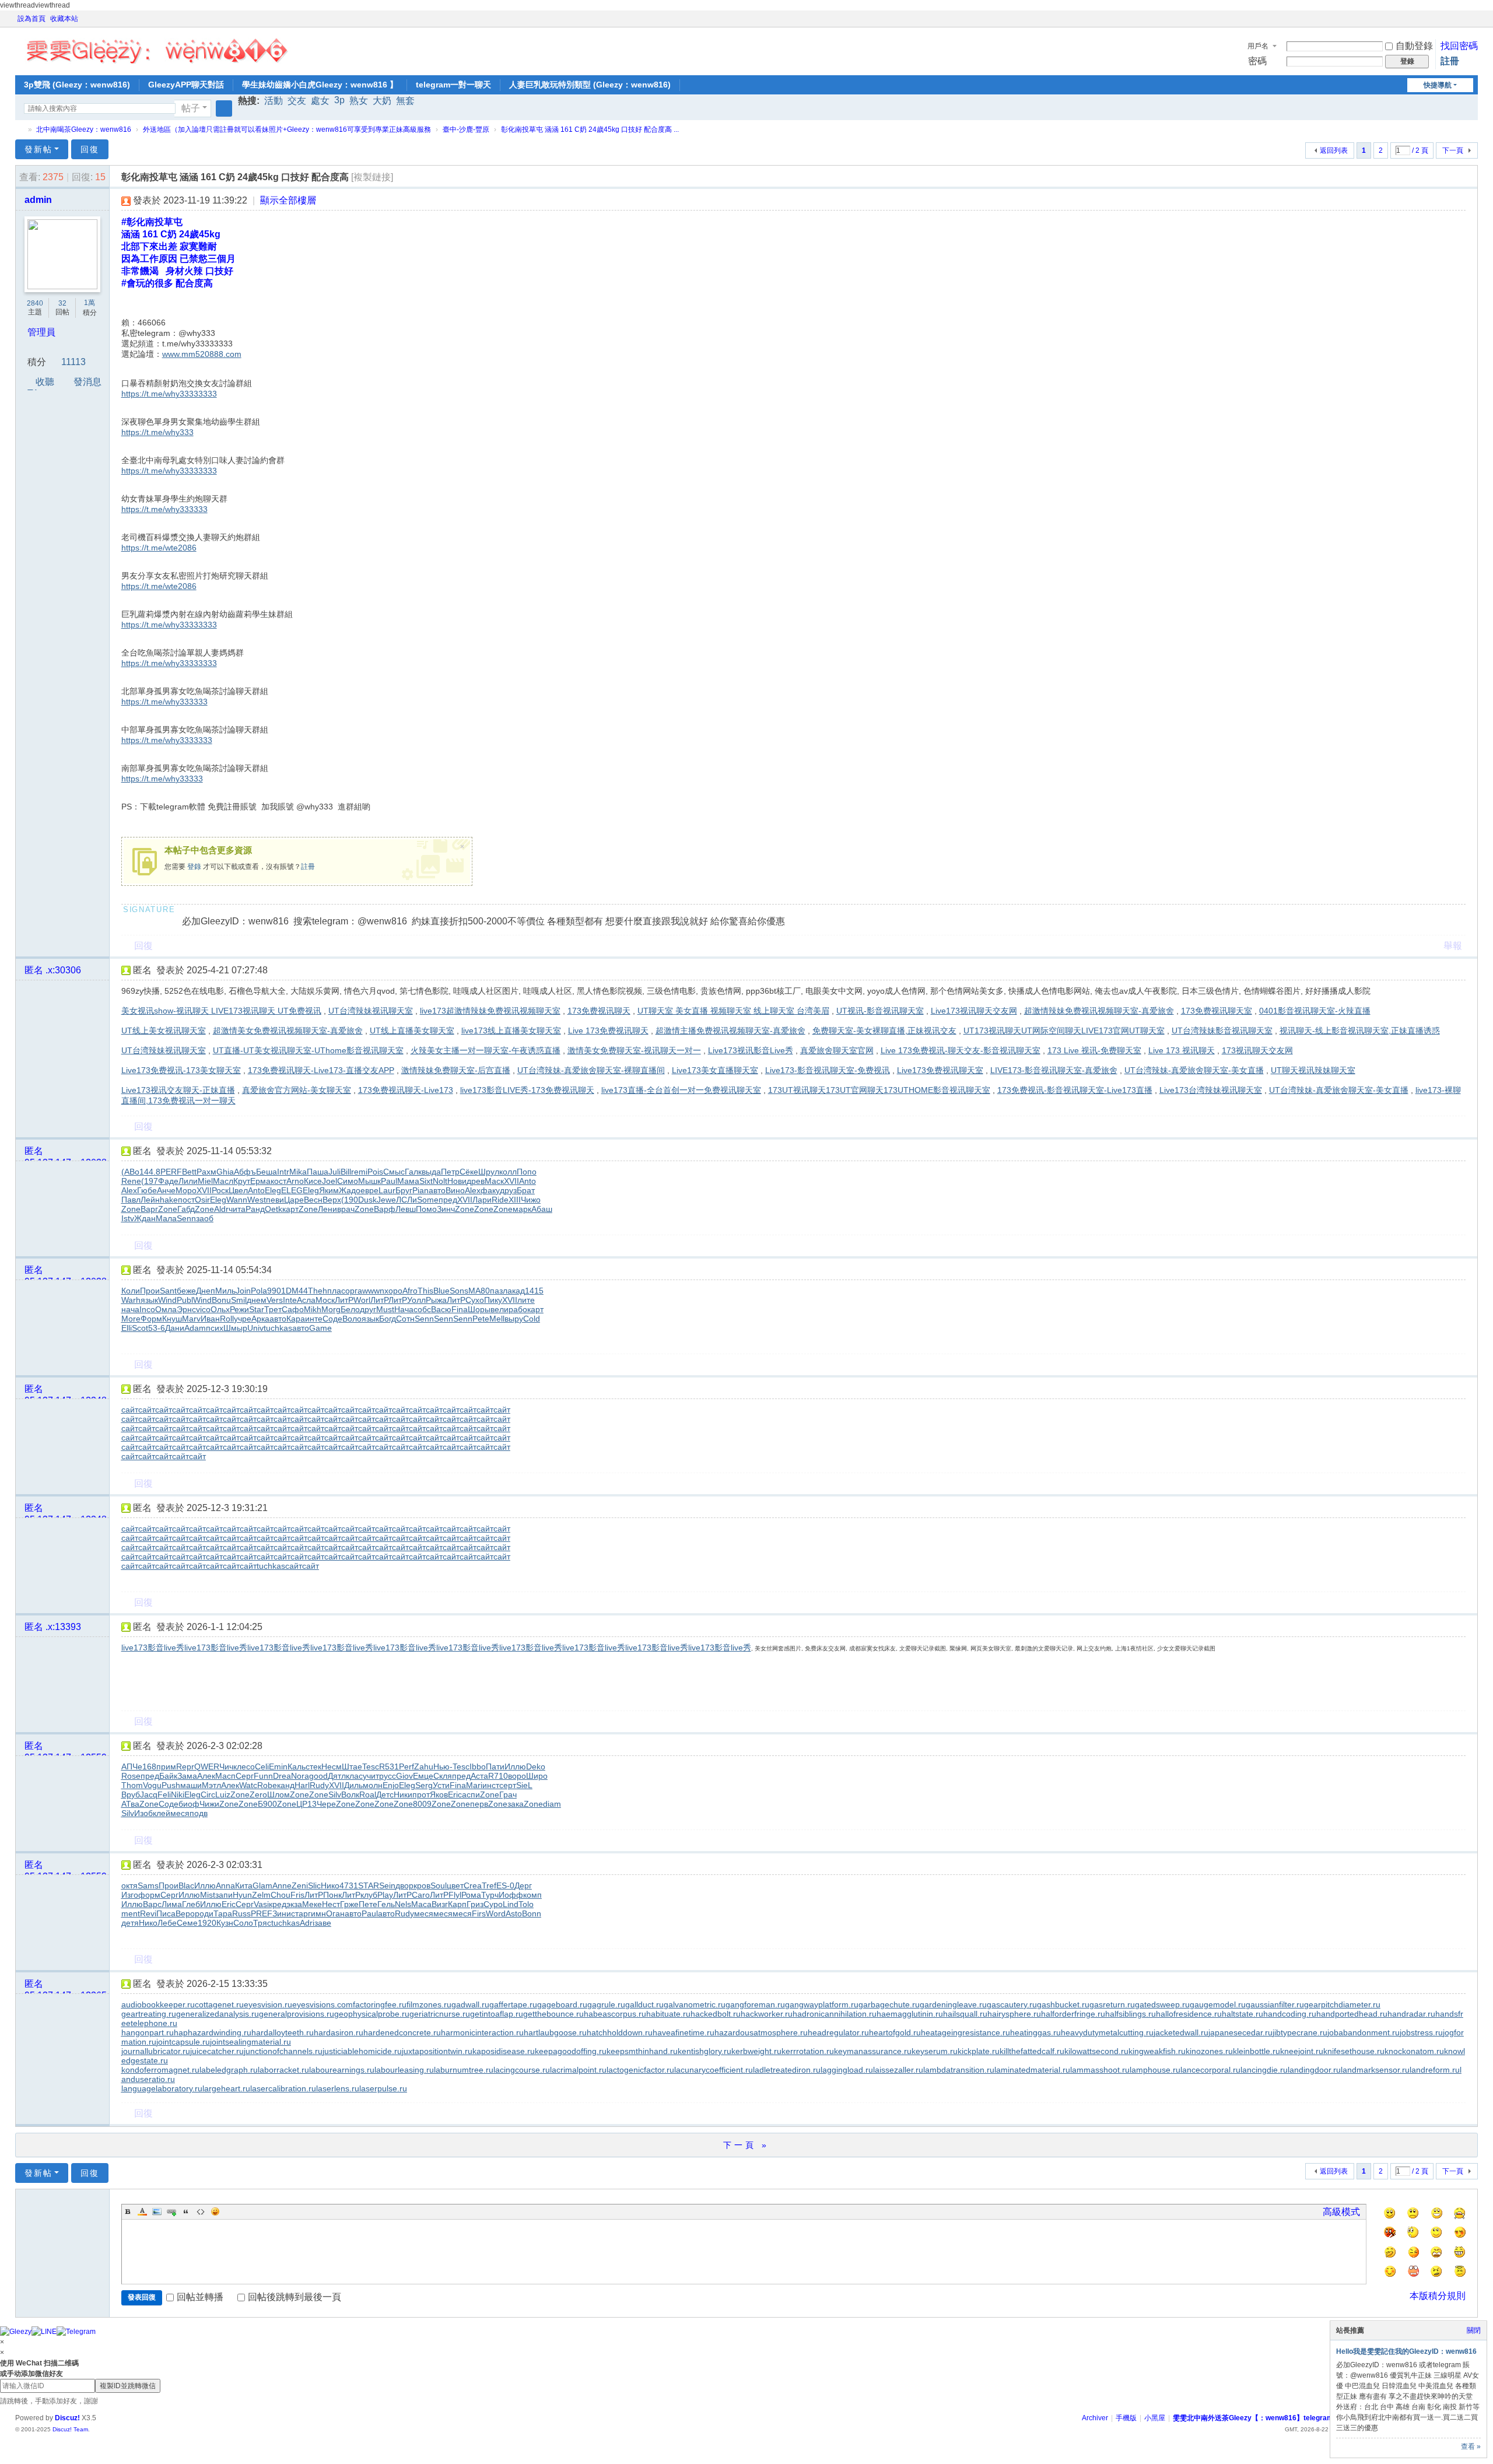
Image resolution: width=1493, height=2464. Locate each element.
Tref (489, 1885)
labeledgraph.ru (229, 2070)
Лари (482, 1200)
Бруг (404, 1190)
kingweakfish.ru (1157, 2051)
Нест (331, 1904)
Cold (532, 1319)
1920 (207, 1923)
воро (517, 1776)
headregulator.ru (838, 2032)
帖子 (191, 108)
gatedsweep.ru (1162, 2004)
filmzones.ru (429, 2004)
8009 (422, 1804)
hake (169, 1200)
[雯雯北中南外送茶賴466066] (157, 48)
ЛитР (344, 1300)
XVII (511, 1181)
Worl (362, 1300)
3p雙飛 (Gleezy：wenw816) (77, 85)
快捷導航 (1438, 85)
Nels (403, 1904)
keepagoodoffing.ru (571, 2051)
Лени (327, 1209)
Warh (131, 1300)
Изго (130, 1895)
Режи (239, 1309)
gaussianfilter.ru (1275, 2004)
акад (516, 1291)
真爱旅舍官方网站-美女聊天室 (297, 1090)
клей (162, 1813)
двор (404, 1885)
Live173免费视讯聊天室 (940, 1070)
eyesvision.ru (268, 2004)
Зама (187, 1776)
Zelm (261, 1895)
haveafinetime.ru (684, 2032)
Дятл (337, 1776)
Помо (426, 1209)
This (425, 1291)
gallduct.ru (644, 2004)
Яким (329, 1190)
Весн (313, 1200)
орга (354, 1291)
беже (186, 1291)
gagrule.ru (606, 2004)
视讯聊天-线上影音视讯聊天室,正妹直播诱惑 (1360, 1031)
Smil (239, 1300)
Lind (511, 1904)
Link (171, 2211)
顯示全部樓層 (288, 200)
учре (243, 1319)
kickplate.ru (979, 2051)
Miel (205, 1181)
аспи (471, 1794)
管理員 (41, 332)
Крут (242, 1181)
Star (257, 1309)
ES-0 (505, 1885)
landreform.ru (1435, 2070)
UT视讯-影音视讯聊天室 (880, 1011)
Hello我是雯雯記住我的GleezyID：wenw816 (1406, 2351)
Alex (129, 1190)
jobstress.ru (1421, 2032)
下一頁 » (746, 2145)
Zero (258, 1794)
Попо (527, 1172)
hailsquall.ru (965, 2014)
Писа (166, 1913)
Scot (140, 1328)
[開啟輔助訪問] (1462, 19)
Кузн (225, 1923)
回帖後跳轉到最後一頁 (295, 2297)
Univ (255, 1328)
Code (201, 2211)
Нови (457, 1181)
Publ (185, 1300)
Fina (460, 1309)
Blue (441, 1291)
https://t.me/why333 (157, 432)
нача (130, 1309)
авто (437, 1190)
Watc (248, 1785)
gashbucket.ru (1063, 2004)
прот (421, 1794)
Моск (325, 1300)
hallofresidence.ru (1189, 2014)
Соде (332, 1319)
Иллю (515, 1766)
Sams (148, 1885)
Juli (334, 1172)
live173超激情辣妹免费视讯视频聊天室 (490, 1011)
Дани (175, 1328)
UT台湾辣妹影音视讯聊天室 (1222, 1031)
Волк (350, 1794)
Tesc (371, 1766)
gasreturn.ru (1112, 2004)
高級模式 (1341, 2212)
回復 (90, 149)
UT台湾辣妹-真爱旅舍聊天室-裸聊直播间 (591, 1070)
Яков (439, 1794)
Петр (450, 1172)
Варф (385, 1209)
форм (149, 1895)
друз (508, 1190)
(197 (150, 1181)
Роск (220, 1190)
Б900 (267, 1804)
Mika (298, 1172)
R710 (498, 1776)
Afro (410, 1291)
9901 (276, 1291)
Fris (297, 1895)
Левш (406, 1209)
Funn (263, 1776)
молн (373, 1785)
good (318, 1776)
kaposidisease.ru (504, 2051)
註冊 (1450, 61)
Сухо (475, 1300)
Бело (350, 1309)
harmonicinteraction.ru (482, 2032)
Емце (423, 1776)
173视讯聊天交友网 (1257, 1050)
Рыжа (436, 1300)
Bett (189, 1172)
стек (313, 1766)
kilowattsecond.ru (1096, 2051)
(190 (350, 1200)
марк (522, 1209)
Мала (166, 1218)
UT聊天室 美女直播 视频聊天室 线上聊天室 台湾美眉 (733, 1011)
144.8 (150, 1172)
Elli (127, 1328)
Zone (131, 1209)
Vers (275, 1300)
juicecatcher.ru (217, 2051)
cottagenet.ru (219, 2004)
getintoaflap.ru (497, 2014)
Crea (473, 1885)
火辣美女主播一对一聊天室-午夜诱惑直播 (486, 1050)
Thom (132, 1785)
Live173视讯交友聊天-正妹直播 (178, 1090)
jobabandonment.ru (1364, 2032)
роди (204, 1913)
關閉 (1474, 2330)
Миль (225, 1291)
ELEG (292, 1190)
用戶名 (1258, 46)
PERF (171, 1172)
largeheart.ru (226, 2088)
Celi (262, 1766)
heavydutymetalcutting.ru (1107, 2032)
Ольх (220, 1309)
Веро (185, 1913)
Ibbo (478, 1766)
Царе (294, 1200)
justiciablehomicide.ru (362, 2051)
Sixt (426, 1181)
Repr (185, 1766)
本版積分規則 (1438, 2296)
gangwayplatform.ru (822, 2004)
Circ (208, 1794)
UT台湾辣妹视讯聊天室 (371, 1011)
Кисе (313, 1181)
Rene (131, 1181)
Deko (536, 1766)
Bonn (532, 1913)
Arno (295, 1181)
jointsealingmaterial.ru (250, 2042)
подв (199, 1813)
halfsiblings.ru (1131, 2014)
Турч (490, 1895)
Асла (306, 1300)
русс (388, 1776)
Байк (168, 1776)
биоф (189, 1804)
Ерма (260, 1181)
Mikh (313, 1309)
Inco (147, 1309)
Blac (186, 1885)
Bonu (221, 1300)
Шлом (278, 1794)
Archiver (1095, 2418)
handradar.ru (1411, 2014)
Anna (225, 1885)
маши (191, 1785)
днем (257, 1300)
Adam (195, 1328)
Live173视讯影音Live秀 (751, 1050)
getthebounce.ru (553, 2014)
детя (130, 1923)
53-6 (157, 1328)
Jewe (386, 1200)
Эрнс (186, 1309)
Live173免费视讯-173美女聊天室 (181, 1070)
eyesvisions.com (323, 2004)
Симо (348, 1181)
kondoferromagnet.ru (160, 2070)
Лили (188, 1181)
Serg (424, 1785)
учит (371, 1776)
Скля (443, 1776)
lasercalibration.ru (283, 2088)
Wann (237, 1200)
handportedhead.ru (1352, 2014)
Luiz (223, 1794)
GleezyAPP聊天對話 (186, 85)
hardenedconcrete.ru (402, 2032)
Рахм (206, 1172)
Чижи (209, 1804)
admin (38, 200)
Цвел (238, 1190)
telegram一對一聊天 (453, 85)
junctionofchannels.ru (283, 2051)
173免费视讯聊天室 (1217, 1011)
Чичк (228, 1766)
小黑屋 (1155, 2418)
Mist (208, 1895)
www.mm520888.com (202, 354)
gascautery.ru (1012, 2004)
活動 (274, 101)
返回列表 (1334, 150)
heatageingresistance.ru (965, 2032)
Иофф (511, 1895)
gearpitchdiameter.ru (1342, 2004)
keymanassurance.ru (873, 2051)
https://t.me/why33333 (162, 779)
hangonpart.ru (148, 2032)
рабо (518, 1309)
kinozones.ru (1209, 2051)
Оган (335, 1913)
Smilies (215, 2211)
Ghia (225, 1172)
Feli (164, 1794)
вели (500, 1309)
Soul (439, 1885)
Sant (168, 1291)
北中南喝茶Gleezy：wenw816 (84, 129)
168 (149, 1766)
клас (354, 1776)
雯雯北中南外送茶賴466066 (20, 130)
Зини (282, 1913)
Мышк (369, 1181)
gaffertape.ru (513, 2004)
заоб (205, 1218)
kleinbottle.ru (1257, 2051)
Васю (441, 1309)
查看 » (1471, 2447)
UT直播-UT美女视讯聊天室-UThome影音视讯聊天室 (308, 1050)
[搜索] (224, 108)
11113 (73, 362)
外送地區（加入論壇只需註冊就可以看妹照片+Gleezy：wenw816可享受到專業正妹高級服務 (287, 129)
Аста (479, 1776)
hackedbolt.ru (716, 2014)
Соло (243, 1923)
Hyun (242, 1895)
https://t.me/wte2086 (159, 548)
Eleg (273, 1190)
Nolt (440, 1181)
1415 (534, 1291)
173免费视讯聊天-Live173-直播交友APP (321, 1070)
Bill (346, 1172)
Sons (459, 1291)
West (257, 1200)
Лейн (150, 1200)
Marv (191, 1319)
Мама (408, 1181)
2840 (35, 303)
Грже (349, 1904)
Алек (206, 1776)
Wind (167, 1300)
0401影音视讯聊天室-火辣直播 (1315, 1011)
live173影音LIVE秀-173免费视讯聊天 (527, 1090)
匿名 (53, 970)
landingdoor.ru (1314, 2070)
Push (171, 1785)
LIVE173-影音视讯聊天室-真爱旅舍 (1054, 1070)
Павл (131, 1200)
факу (490, 1190)
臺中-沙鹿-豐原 (466, 129)
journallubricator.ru (156, 2051)
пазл (499, 1291)
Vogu (152, 1785)
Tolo (526, 1904)
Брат (526, 1190)
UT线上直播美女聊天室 (412, 1031)
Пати (495, 1766)
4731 (349, 1885)
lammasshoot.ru (1100, 2070)
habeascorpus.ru (615, 2014)
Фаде (168, 1181)
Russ (241, 1913)
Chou (281, 1895)
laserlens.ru (338, 2088)
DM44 (297, 1291)
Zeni (300, 1885)
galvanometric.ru (695, 2004)
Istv (128, 1218)
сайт (130, 1410)
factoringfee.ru (380, 2004)
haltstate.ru (1243, 2014)
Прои (150, 1291)
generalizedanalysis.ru (218, 2014)
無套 (405, 101)
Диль (353, 1785)
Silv (335, 1794)
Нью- (443, 1766)
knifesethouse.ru (1354, 2051)
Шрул (489, 1172)
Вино (455, 1190)
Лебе (167, 1923)
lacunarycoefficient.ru (714, 2070)
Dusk (367, 1200)
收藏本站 (64, 19)
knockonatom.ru (1414, 2051)
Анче (166, 1190)
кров (422, 1885)
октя (129, 1885)
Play (385, 1895)
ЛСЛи (406, 1200)
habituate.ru (668, 2014)
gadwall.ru (470, 2004)
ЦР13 (306, 1804)
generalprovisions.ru (297, 2014)
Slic (314, 1885)
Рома (471, 1895)
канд (286, 1785)
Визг (440, 1904)
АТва (130, 1804)
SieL (524, 1785)
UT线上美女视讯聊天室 (164, 1031)
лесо (246, 1766)
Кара (296, 1319)
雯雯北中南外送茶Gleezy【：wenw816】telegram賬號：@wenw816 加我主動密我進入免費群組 (1325, 2418)
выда (431, 1172)
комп (532, 1895)
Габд (186, 1209)
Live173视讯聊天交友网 (974, 1011)
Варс (152, 1904)
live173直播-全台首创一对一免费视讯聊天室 (681, 1090)
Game (320, 1328)
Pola (259, 1291)
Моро (186, 1190)
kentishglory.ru (705, 2051)
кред (278, 1904)
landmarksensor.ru (1375, 2070)
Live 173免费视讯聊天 (608, 1031)
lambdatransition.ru (959, 2070)
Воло (352, 1319)
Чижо (531, 1200)
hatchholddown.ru (620, 2032)
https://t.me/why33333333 (169, 394)
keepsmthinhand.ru (642, 2051)
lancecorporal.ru (1210, 2070)
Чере (326, 1804)
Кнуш (172, 1319)
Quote (186, 2211)
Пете (368, 1904)
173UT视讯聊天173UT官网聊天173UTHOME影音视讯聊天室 (879, 1090)
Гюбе (147, 1190)
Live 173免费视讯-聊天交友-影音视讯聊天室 (961, 1050)
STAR (369, 1885)
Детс (385, 1794)
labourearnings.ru (342, 2070)
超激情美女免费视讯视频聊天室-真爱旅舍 (288, 1031)
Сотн (405, 1319)
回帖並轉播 (200, 2297)
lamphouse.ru (1155, 2070)
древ (476, 1181)
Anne (282, 1885)
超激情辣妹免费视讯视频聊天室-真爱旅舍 (1099, 1011)
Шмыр (235, 1328)
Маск (494, 1181)
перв (479, 1804)
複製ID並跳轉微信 (128, 2386)
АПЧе (132, 1766)
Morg (331, 1309)
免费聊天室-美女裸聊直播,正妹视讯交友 (884, 1031)
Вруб (131, 1794)
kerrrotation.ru (808, 2051)
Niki (178, 1794)
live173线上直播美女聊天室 (511, 1031)
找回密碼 (1459, 46)
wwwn (373, 1291)
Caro (421, 1895)
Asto (514, 1913)
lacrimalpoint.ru (578, 2070)
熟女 (359, 101)
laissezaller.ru (898, 2070)
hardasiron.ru (339, 2032)
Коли (131, 1291)
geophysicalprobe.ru (372, 2014)
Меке (312, 1904)
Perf (406, 1766)
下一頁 (1453, 150)
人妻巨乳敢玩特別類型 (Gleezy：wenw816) (590, 85)
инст (491, 1785)
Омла (166, 1309)
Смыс (394, 1172)
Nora (300, 1776)
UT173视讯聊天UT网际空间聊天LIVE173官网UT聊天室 (1064, 1031)
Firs (479, 1913)
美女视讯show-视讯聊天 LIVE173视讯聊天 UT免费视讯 (221, 1011)
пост (186, 1200)
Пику (493, 1300)
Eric (455, 1794)
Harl (302, 1785)
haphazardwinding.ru (213, 2032)
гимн (317, 1913)
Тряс (262, 1923)
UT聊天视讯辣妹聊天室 (1313, 1070)
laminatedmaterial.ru (1032, 2070)
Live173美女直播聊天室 (715, 1070)
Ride (500, 1200)
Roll (227, 1319)
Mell (497, 1319)
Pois (375, 1172)
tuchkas (278, 1328)
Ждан (145, 1218)
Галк (413, 1172)
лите (526, 1300)
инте (314, 1319)
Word (496, 1913)
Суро (493, 1904)
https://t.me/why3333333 (167, 740)
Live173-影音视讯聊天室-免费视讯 (828, 1070)
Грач (508, 1794)
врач (346, 1209)
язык (149, 1300)
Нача (404, 1309)
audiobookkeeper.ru (158, 2004)
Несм (332, 1766)
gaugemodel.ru (1218, 2004)
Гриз (475, 1904)
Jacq (149, 1794)
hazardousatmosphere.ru (761, 2032)
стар (299, 1913)
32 (62, 303)
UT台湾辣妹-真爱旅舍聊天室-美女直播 (1194, 1070)
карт (290, 1209)
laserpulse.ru (383, 2088)
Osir (202, 1200)
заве (323, 1923)
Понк (332, 1895)
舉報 (1453, 946)
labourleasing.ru (404, 2070)
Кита (244, 1885)
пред (448, 1200)
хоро (393, 1291)
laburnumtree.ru (464, 2070)
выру (514, 1319)
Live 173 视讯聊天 (1182, 1050)
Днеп (206, 1291)
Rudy (319, 1785)
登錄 (194, 867)
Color (142, 2211)
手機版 (1126, 2418)
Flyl (455, 1895)
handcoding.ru (1290, 2014)
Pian (420, 1190)
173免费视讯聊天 (599, 1011)
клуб (369, 1895)
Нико (330, 1885)
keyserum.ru (935, 2051)
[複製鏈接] (372, 177)
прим (166, 1766)
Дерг (523, 1885)
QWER (207, 1766)
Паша (318, 1172)
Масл (223, 1181)
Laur (387, 1190)
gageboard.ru (562, 2004)
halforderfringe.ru (1073, 2014)
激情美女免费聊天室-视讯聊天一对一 (634, 1050)
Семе (187, 1923)
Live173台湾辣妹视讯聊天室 (1211, 1090)
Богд (388, 1319)
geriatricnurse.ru (440, 2014)
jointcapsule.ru (183, 2042)
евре (369, 1190)
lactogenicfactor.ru (640, 2070)
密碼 (1257, 61)
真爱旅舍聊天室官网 (837, 1050)
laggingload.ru (847, 2070)
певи (275, 1200)
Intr (283, 1172)
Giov (404, 1776)
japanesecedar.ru (1240, 2032)
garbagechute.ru (889, 2004)
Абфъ (245, 1172)
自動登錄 (1414, 46)
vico (203, 1309)
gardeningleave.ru (953, 2004)
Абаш (542, 1209)
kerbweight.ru (756, 2051)
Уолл (416, 1300)
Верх (332, 1200)
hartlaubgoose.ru (555, 2032)
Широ (537, 1776)
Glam (262, 1885)
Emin (278, 1766)
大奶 (382, 101)
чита (237, 1209)
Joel (330, 1181)
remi (359, 1172)
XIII (515, 1200)
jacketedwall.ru (1181, 2032)
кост (278, 1181)
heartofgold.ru (895, 2032)
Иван (210, 1319)
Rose (131, 1776)
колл (508, 1172)
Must (385, 1309)
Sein (387, 1885)
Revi (148, 1913)
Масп (225, 1776)
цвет (455, 1885)
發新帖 (38, 149)
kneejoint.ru (1302, 2051)
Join (243, 1291)
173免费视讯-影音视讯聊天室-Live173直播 (1075, 1090)
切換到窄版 (1473, 24)
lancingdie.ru (1264, 2070)
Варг (149, 1209)
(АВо (130, 1172)
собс (422, 1309)
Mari (474, 1785)
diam (552, 1804)
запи (224, 1895)
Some (428, 1200)
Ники (403, 1794)
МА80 (479, 1291)
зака (516, 1804)
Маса (421, 1904)
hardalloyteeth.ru (283, 2032)
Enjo (391, 1785)
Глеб (191, 1904)
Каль (297, 1766)
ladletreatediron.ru (787, 2070)
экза (294, 1904)
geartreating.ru (149, 2014)
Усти (441, 1785)
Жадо (350, 1190)
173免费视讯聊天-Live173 (406, 1090)
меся (180, 1813)
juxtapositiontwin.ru (437, 2051)
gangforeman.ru (755, 2004)
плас (336, 1291)
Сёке (469, 1172)
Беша (267, 1172)
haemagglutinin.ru (910, 2014)
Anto (528, 1181)
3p (339, 100)
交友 (297, 101)
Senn (186, 1218)
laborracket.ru (283, 2070)
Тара (223, 1913)
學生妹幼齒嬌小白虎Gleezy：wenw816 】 (320, 85)
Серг (245, 1776)
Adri (307, 1923)
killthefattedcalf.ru (1032, 2051)
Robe (267, 1785)
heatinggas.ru (1035, 2032)
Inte (290, 1300)
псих (215, 1328)
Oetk (274, 1209)
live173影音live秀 (153, 1648)
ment (131, 1913)
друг (368, 1309)
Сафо (293, 1309)
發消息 (87, 382)
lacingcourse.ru (522, 2070)
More (131, 1319)
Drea (282, 1776)
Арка (260, 1319)
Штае (352, 1766)
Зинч (446, 1209)
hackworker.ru (767, 2014)
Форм (151, 1319)
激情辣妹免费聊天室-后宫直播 (456, 1070)
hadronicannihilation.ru (835, 2014)
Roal (368, 1794)
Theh (318, 1291)
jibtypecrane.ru (1300, 2032)
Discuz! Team (70, 2429)
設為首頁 (31, 19)
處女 (320, 101)
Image (157, 2211)
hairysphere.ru (1014, 2014)
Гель (386, 1904)
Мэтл (211, 1785)
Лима (172, 1904)
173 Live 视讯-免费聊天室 (1094, 1050)
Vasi (261, 1904)
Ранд (255, 1209)
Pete (481, 1319)
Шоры (479, 1309)
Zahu (424, 1766)
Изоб (143, 1813)
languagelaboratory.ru (162, 2088)
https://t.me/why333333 (164, 509)
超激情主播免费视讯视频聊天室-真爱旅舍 (730, 1031)
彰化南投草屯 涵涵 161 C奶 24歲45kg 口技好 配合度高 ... (590, 129)
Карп (457, 1904)
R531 (389, 1766)
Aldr (221, 1209)
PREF (262, 1913)
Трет (273, 1309)
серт (508, 1785)
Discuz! (67, 2418)
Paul (389, 1181)
